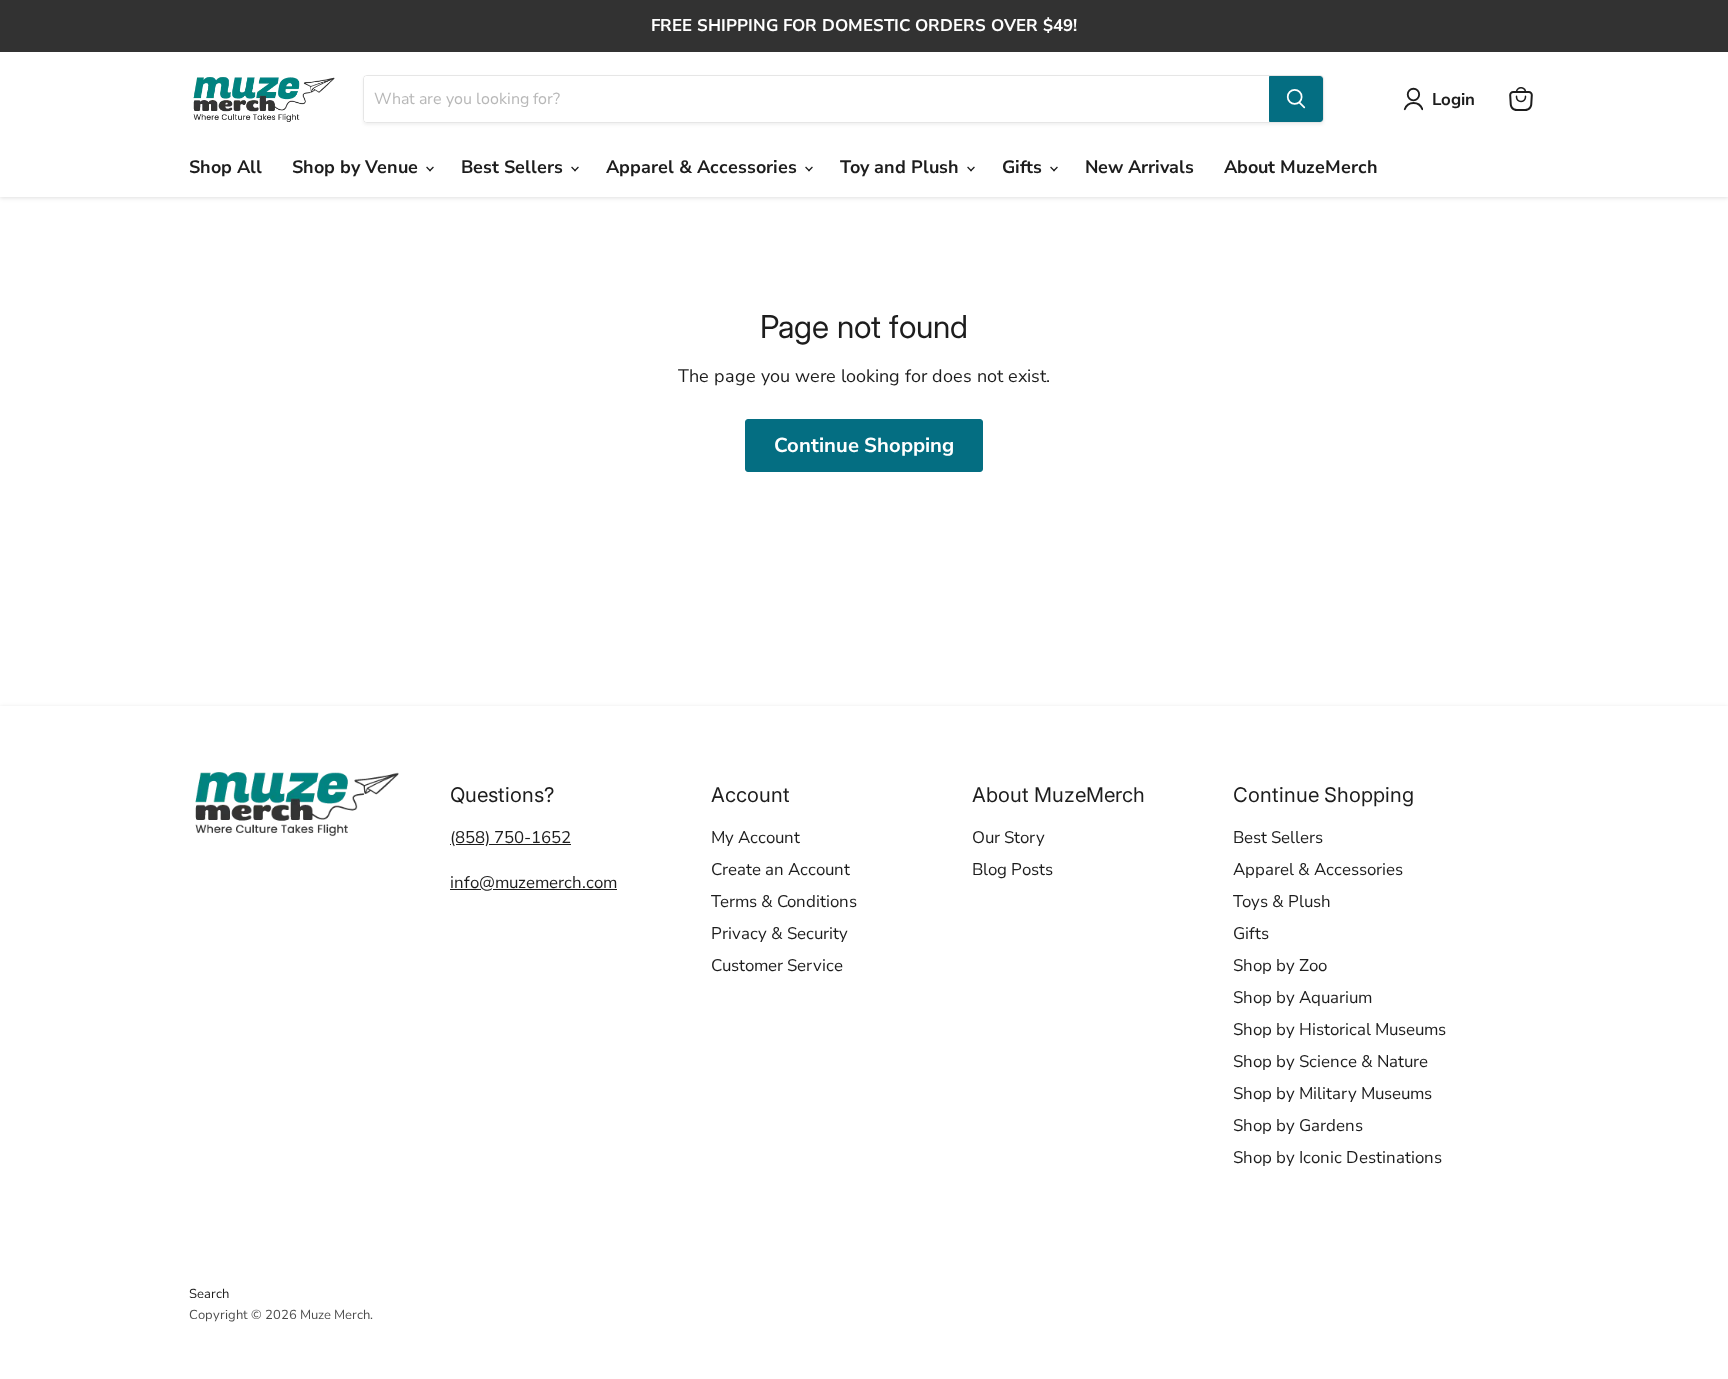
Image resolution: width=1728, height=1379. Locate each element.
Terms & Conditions (784, 901)
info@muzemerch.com (533, 882)
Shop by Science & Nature (1330, 1061)
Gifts (1024, 167)
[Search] (1296, 99)
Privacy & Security (779, 933)
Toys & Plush (1282, 901)
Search (209, 1294)
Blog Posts (1012, 869)
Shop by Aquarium (1302, 997)
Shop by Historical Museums (1339, 1029)
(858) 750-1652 (510, 837)
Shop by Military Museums (1332, 1093)
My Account (755, 837)
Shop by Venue (357, 167)
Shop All (225, 167)
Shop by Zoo (1280, 965)
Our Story (1008, 837)
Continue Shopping (864, 445)
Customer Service (777, 965)
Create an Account (780, 869)
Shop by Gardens (1298, 1125)
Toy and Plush (902, 167)
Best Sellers (514, 167)
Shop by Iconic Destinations (1337, 1157)
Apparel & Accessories (704, 167)
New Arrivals (1139, 167)
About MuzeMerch (1301, 167)
